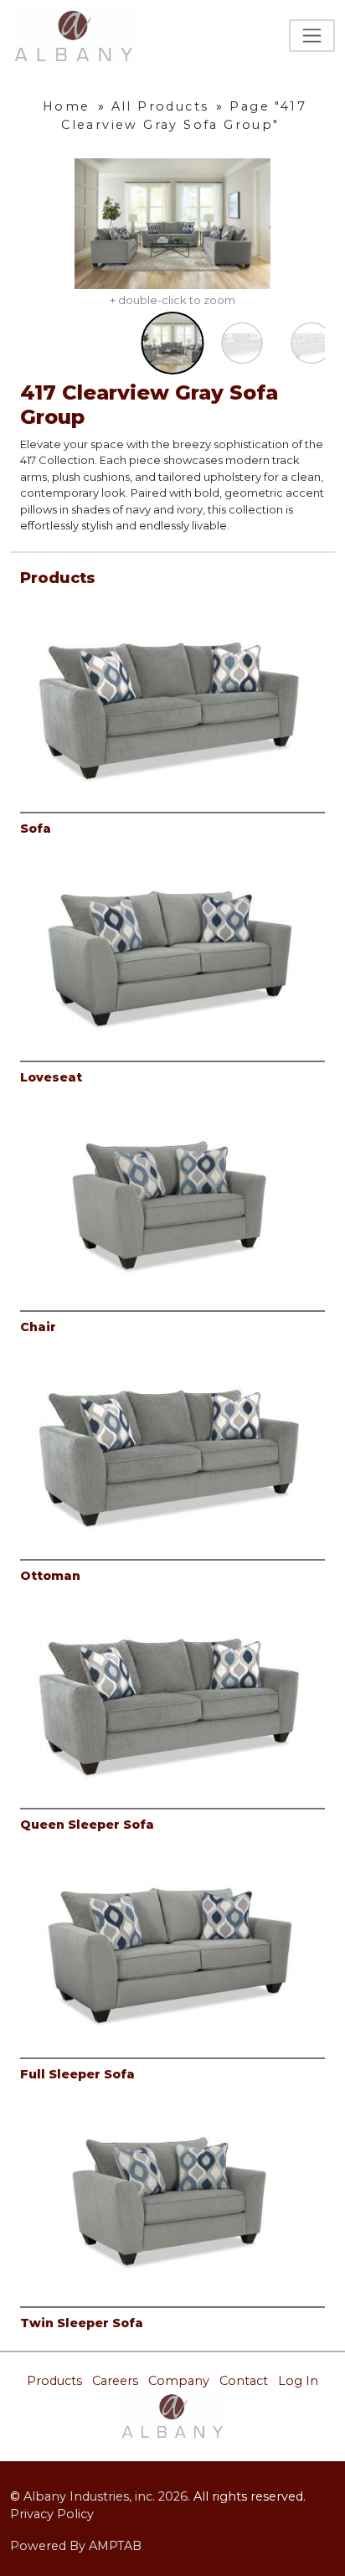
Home (67, 106)
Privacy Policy (52, 2514)
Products (54, 2381)
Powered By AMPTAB (76, 2546)
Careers (115, 2381)
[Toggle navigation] (312, 36)
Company (179, 2381)
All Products (160, 106)
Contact (244, 2381)
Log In (298, 2381)
